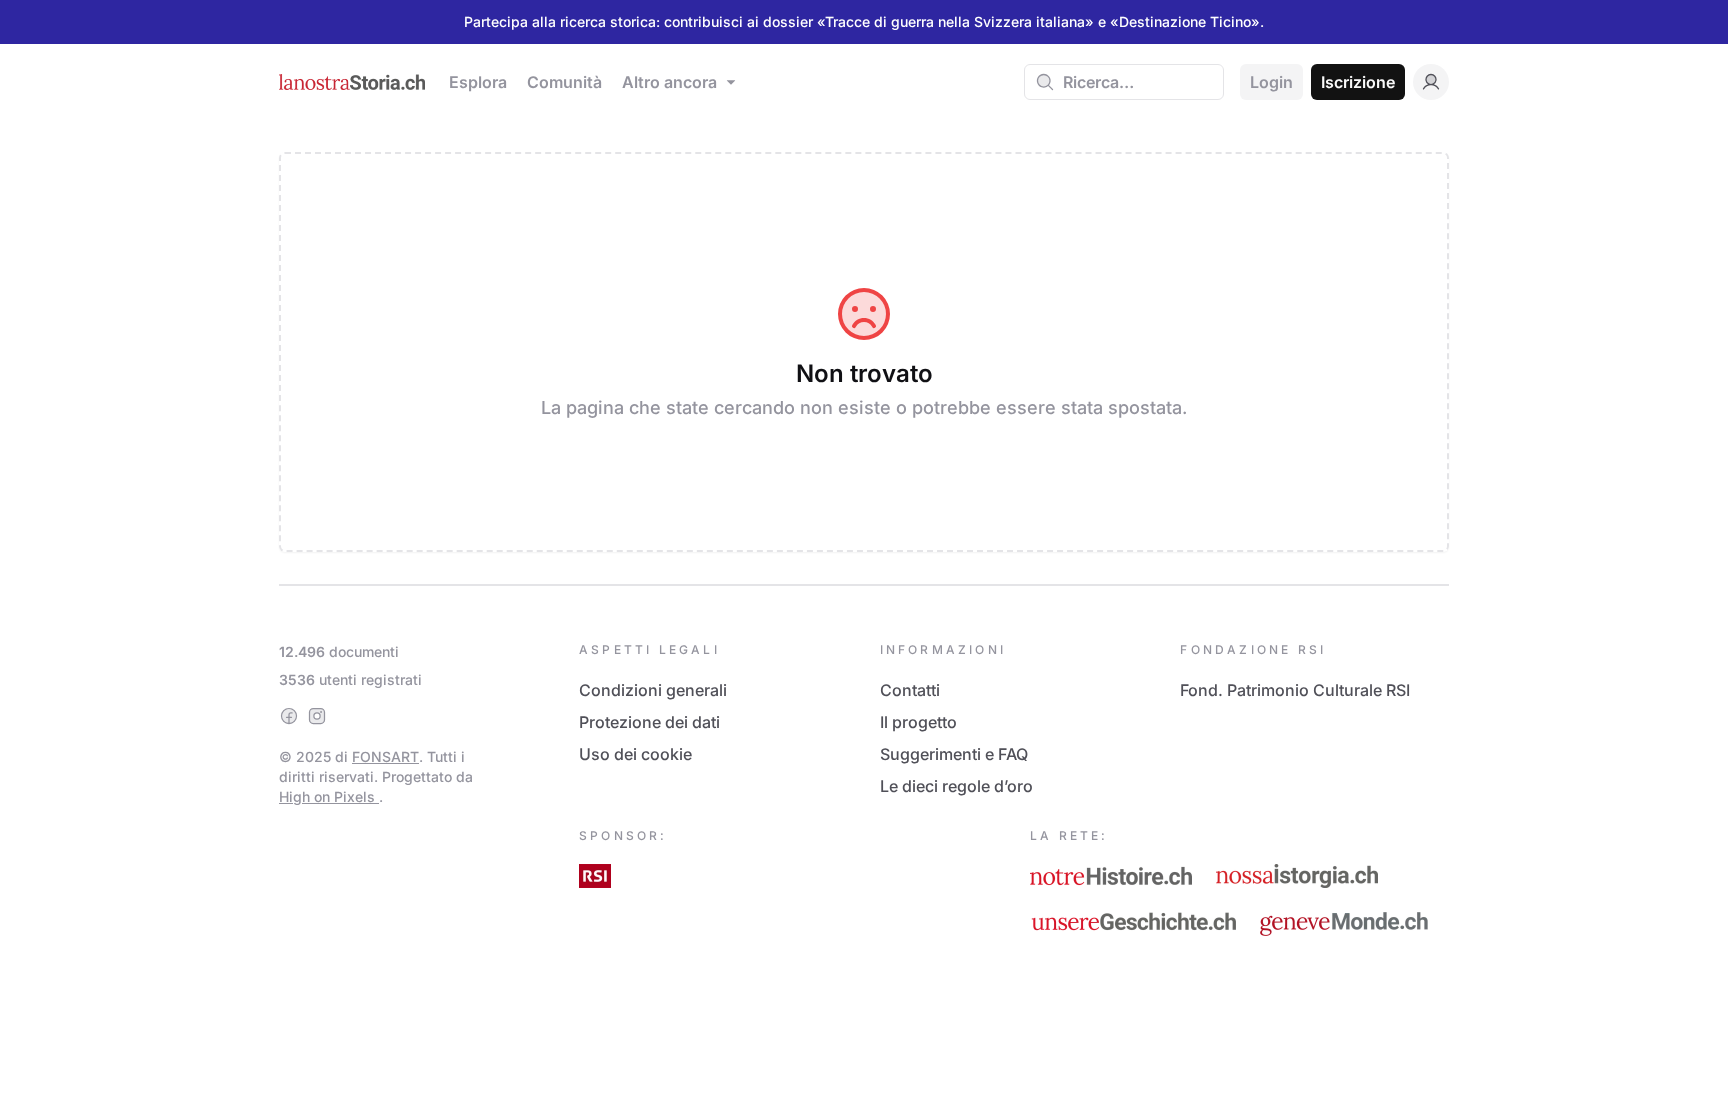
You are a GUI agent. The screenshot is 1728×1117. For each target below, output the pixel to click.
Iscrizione (1358, 82)
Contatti (910, 690)
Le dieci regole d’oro (956, 786)
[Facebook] (289, 716)
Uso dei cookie (635, 754)
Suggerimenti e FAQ (954, 754)
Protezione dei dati (649, 722)
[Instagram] (317, 716)
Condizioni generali (653, 690)
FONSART (385, 756)
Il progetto (918, 722)
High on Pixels (329, 796)
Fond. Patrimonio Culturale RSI (1295, 690)
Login (1271, 82)
